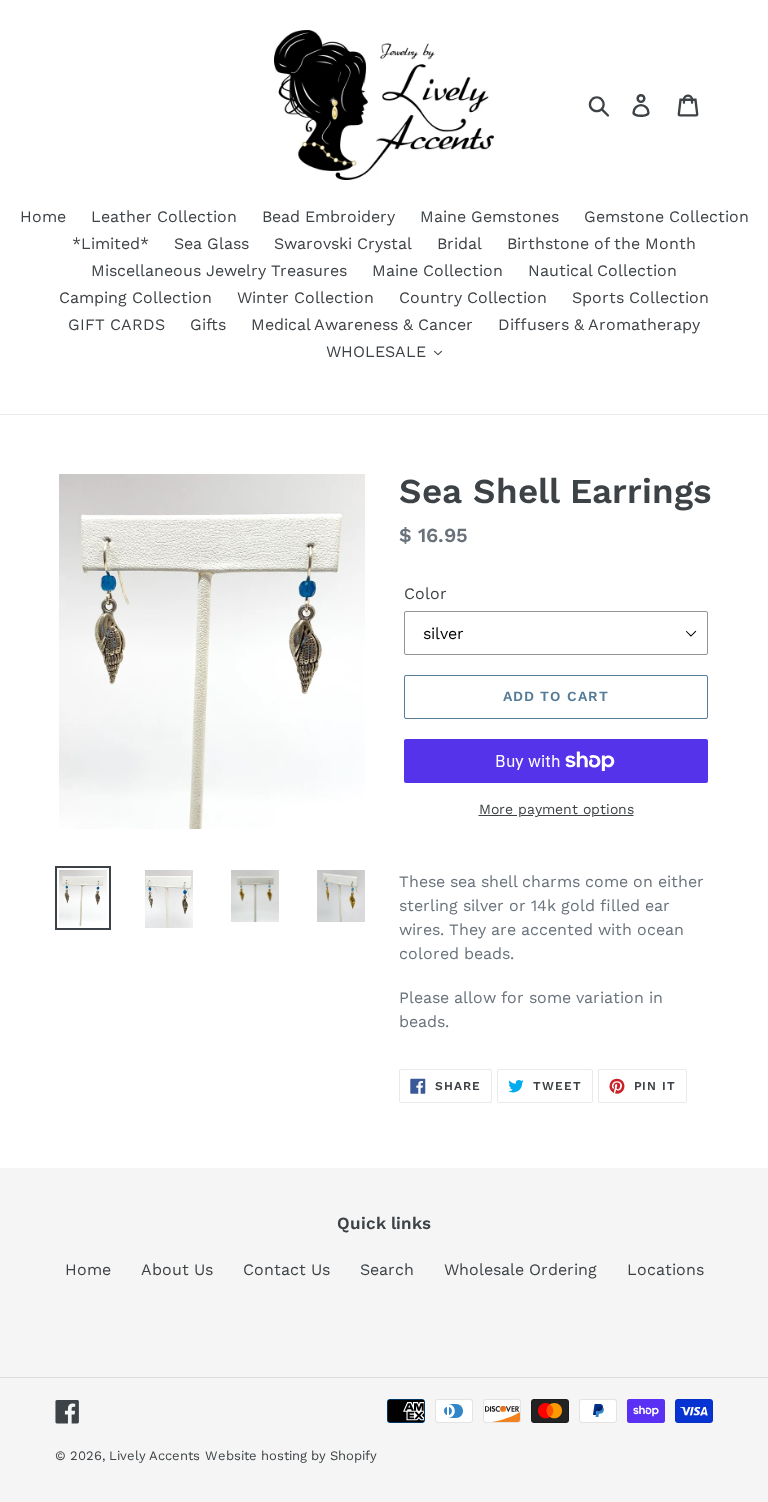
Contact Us (286, 1269)
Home (88, 1269)
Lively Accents (154, 1455)
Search (387, 1269)
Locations (665, 1269)
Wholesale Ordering (520, 1269)
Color (425, 593)
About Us (177, 1269)
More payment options (556, 809)
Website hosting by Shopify (291, 1455)
